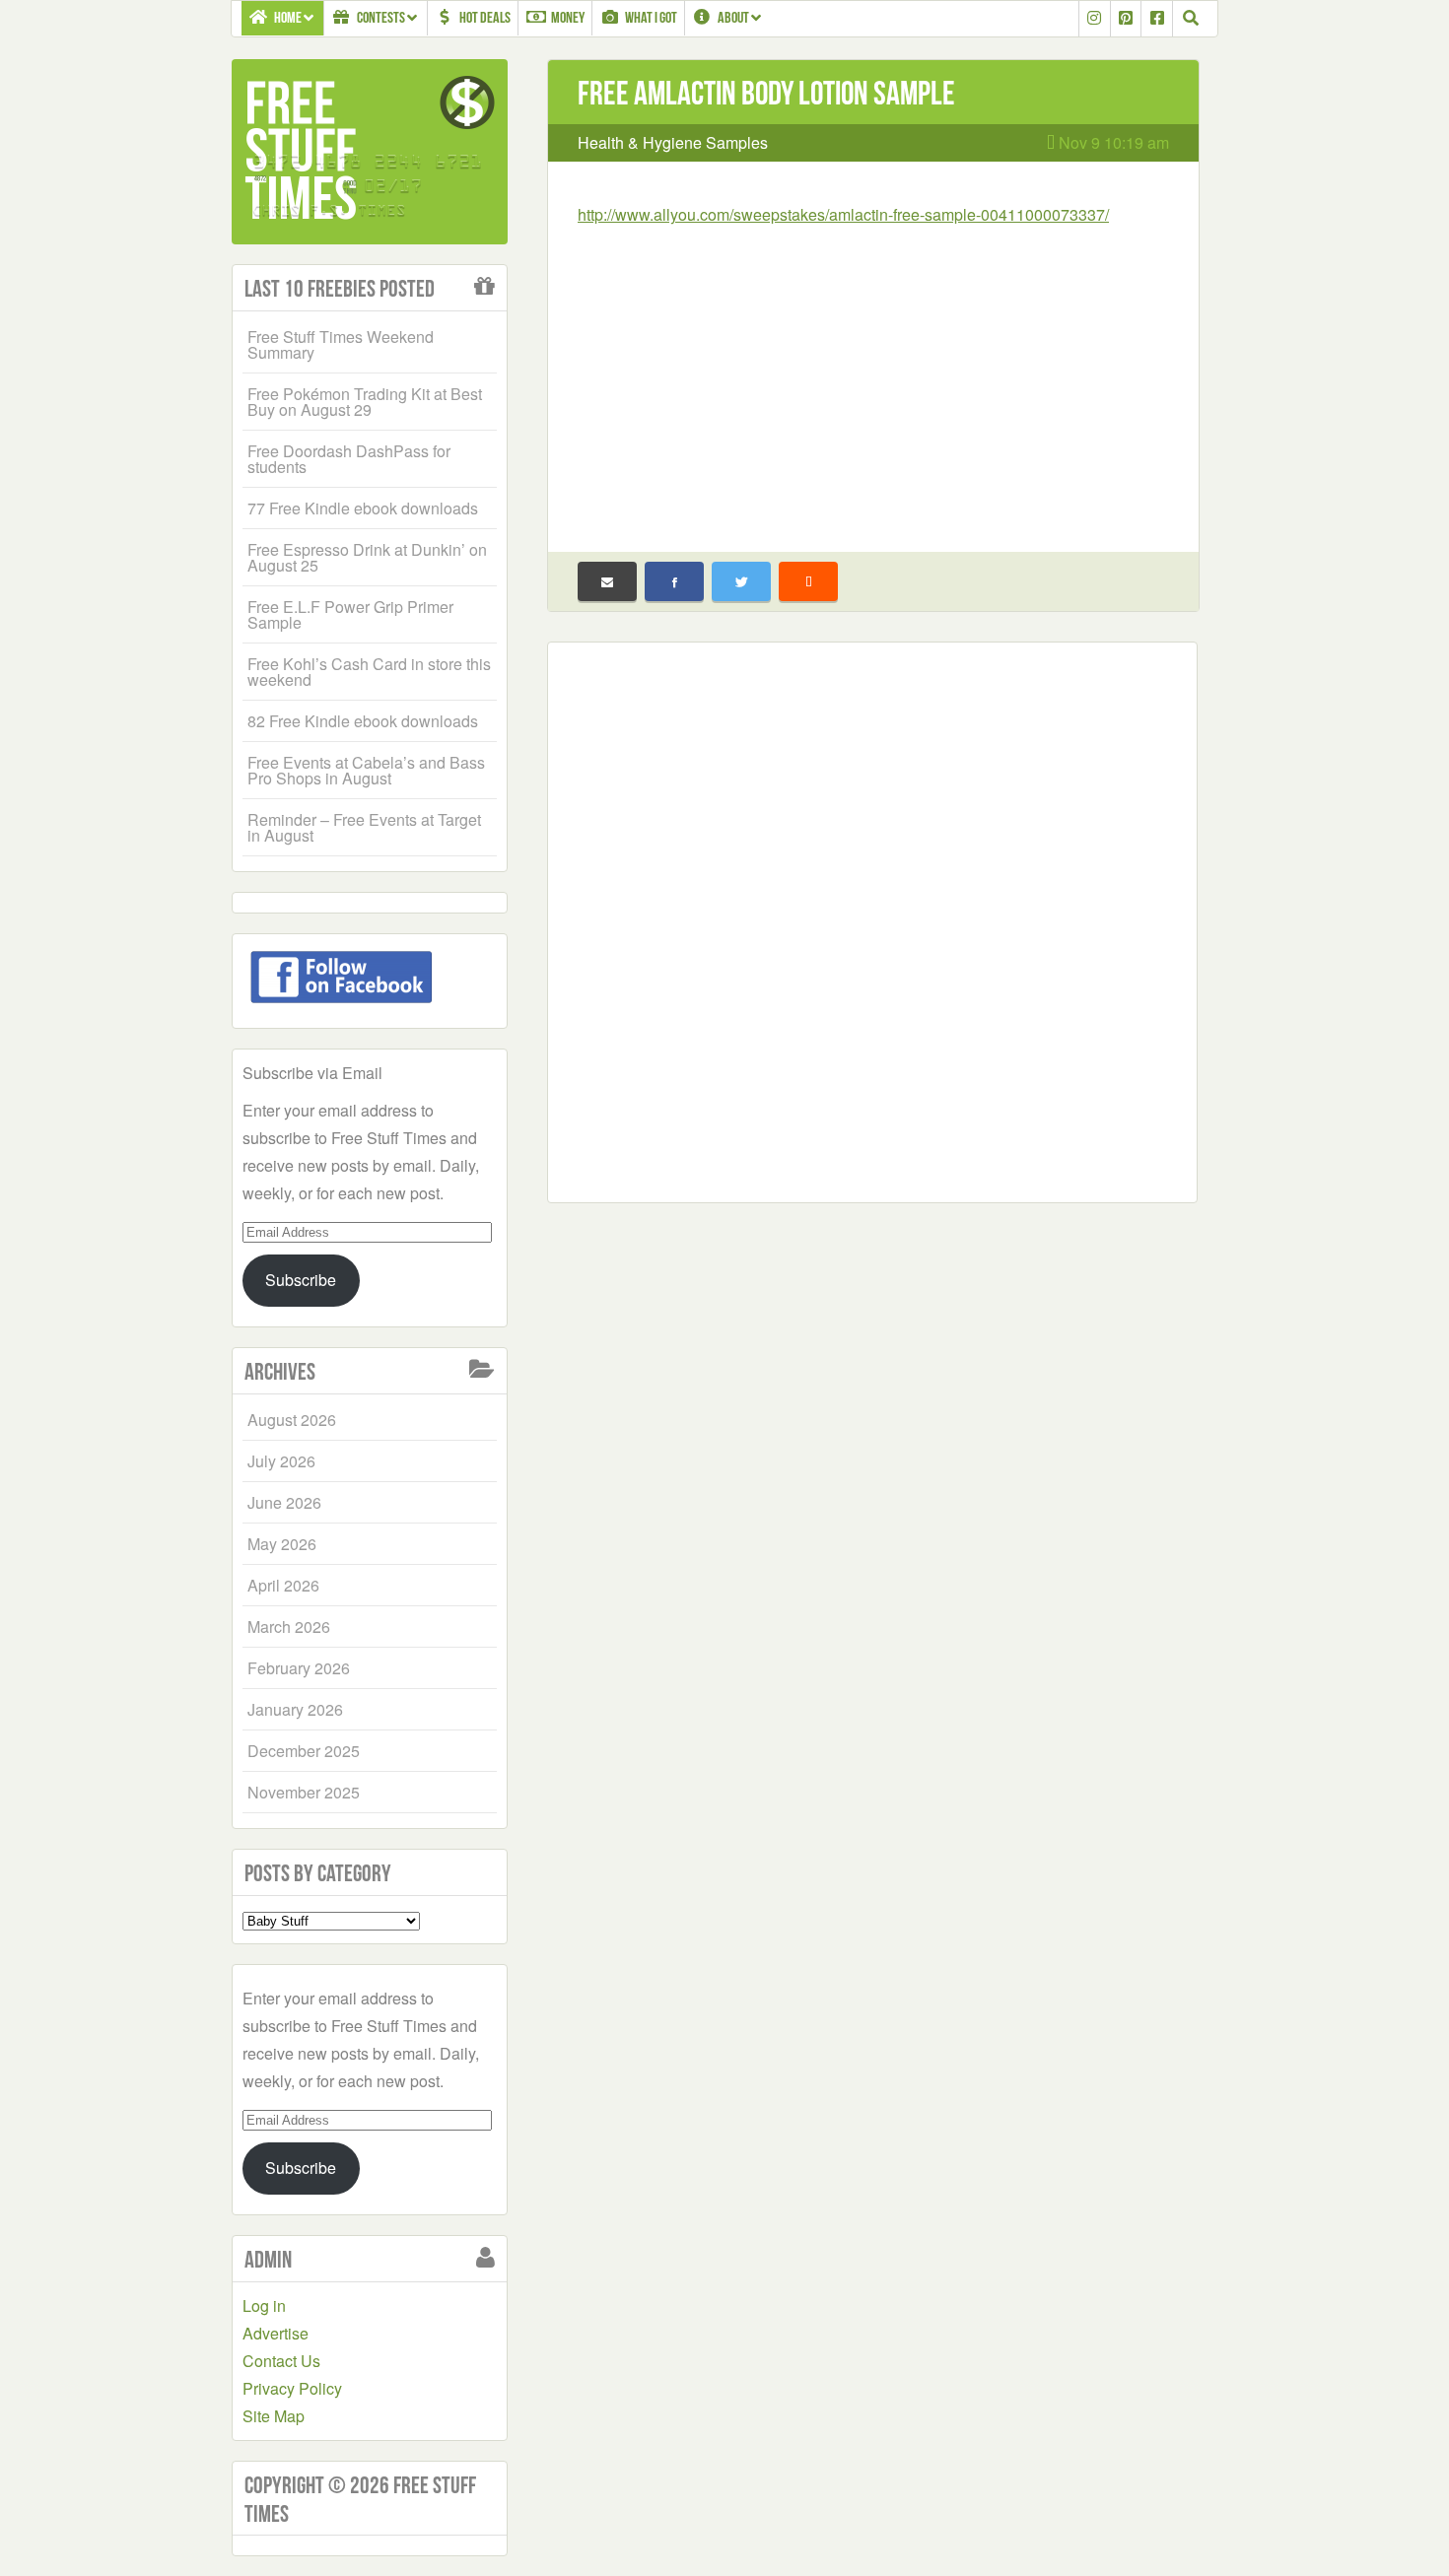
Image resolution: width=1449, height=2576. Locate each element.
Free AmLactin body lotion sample (766, 93)
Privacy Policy (292, 2388)
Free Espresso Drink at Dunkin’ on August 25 (367, 557)
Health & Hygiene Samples (673, 142)
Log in (264, 2305)
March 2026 (289, 1627)
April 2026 (283, 1585)
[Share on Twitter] (741, 581)
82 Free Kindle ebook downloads (363, 721)
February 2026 (299, 1668)
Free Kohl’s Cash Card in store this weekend (369, 672)
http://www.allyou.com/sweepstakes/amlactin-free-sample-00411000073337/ (843, 214)
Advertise (276, 2333)
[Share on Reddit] (808, 581)
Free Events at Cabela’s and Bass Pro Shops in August (366, 770)
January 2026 (295, 1709)
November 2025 (304, 1792)
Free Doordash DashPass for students (349, 459)
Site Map (274, 2416)
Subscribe (301, 1280)
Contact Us (281, 2361)
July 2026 (281, 1461)
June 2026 (284, 1502)
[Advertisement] (873, 376)
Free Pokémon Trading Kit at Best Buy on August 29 (365, 402)
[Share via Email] (607, 581)
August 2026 (292, 1420)
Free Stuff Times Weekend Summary (341, 344)
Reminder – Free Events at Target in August (364, 827)
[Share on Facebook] (674, 581)
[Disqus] (872, 918)
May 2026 (282, 1544)
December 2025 (304, 1751)
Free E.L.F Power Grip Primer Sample (350, 614)
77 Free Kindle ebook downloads (363, 508)
